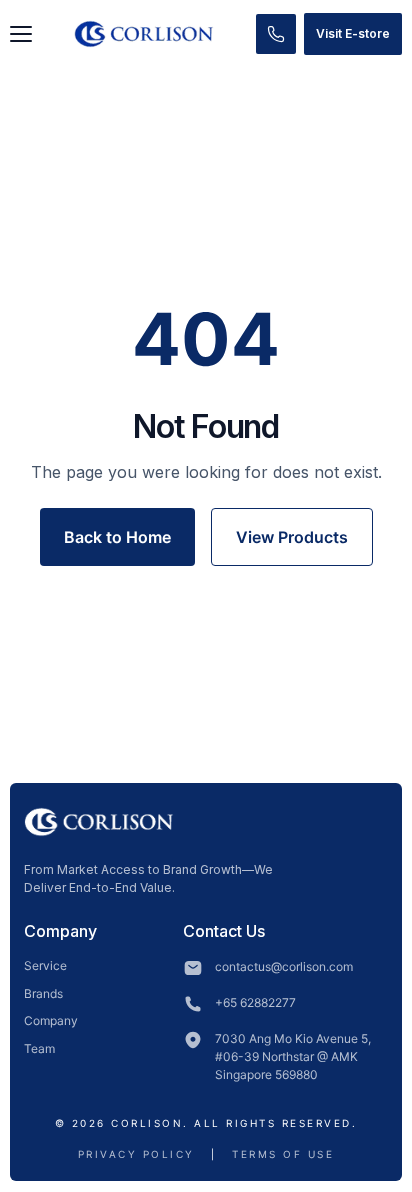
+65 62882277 (255, 1002)
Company (51, 1020)
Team (39, 1048)
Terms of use (283, 1154)
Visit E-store (353, 33)
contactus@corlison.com (284, 966)
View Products (292, 537)
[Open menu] (21, 34)
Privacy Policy (136, 1154)
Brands (43, 993)
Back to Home (117, 537)
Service (45, 965)
